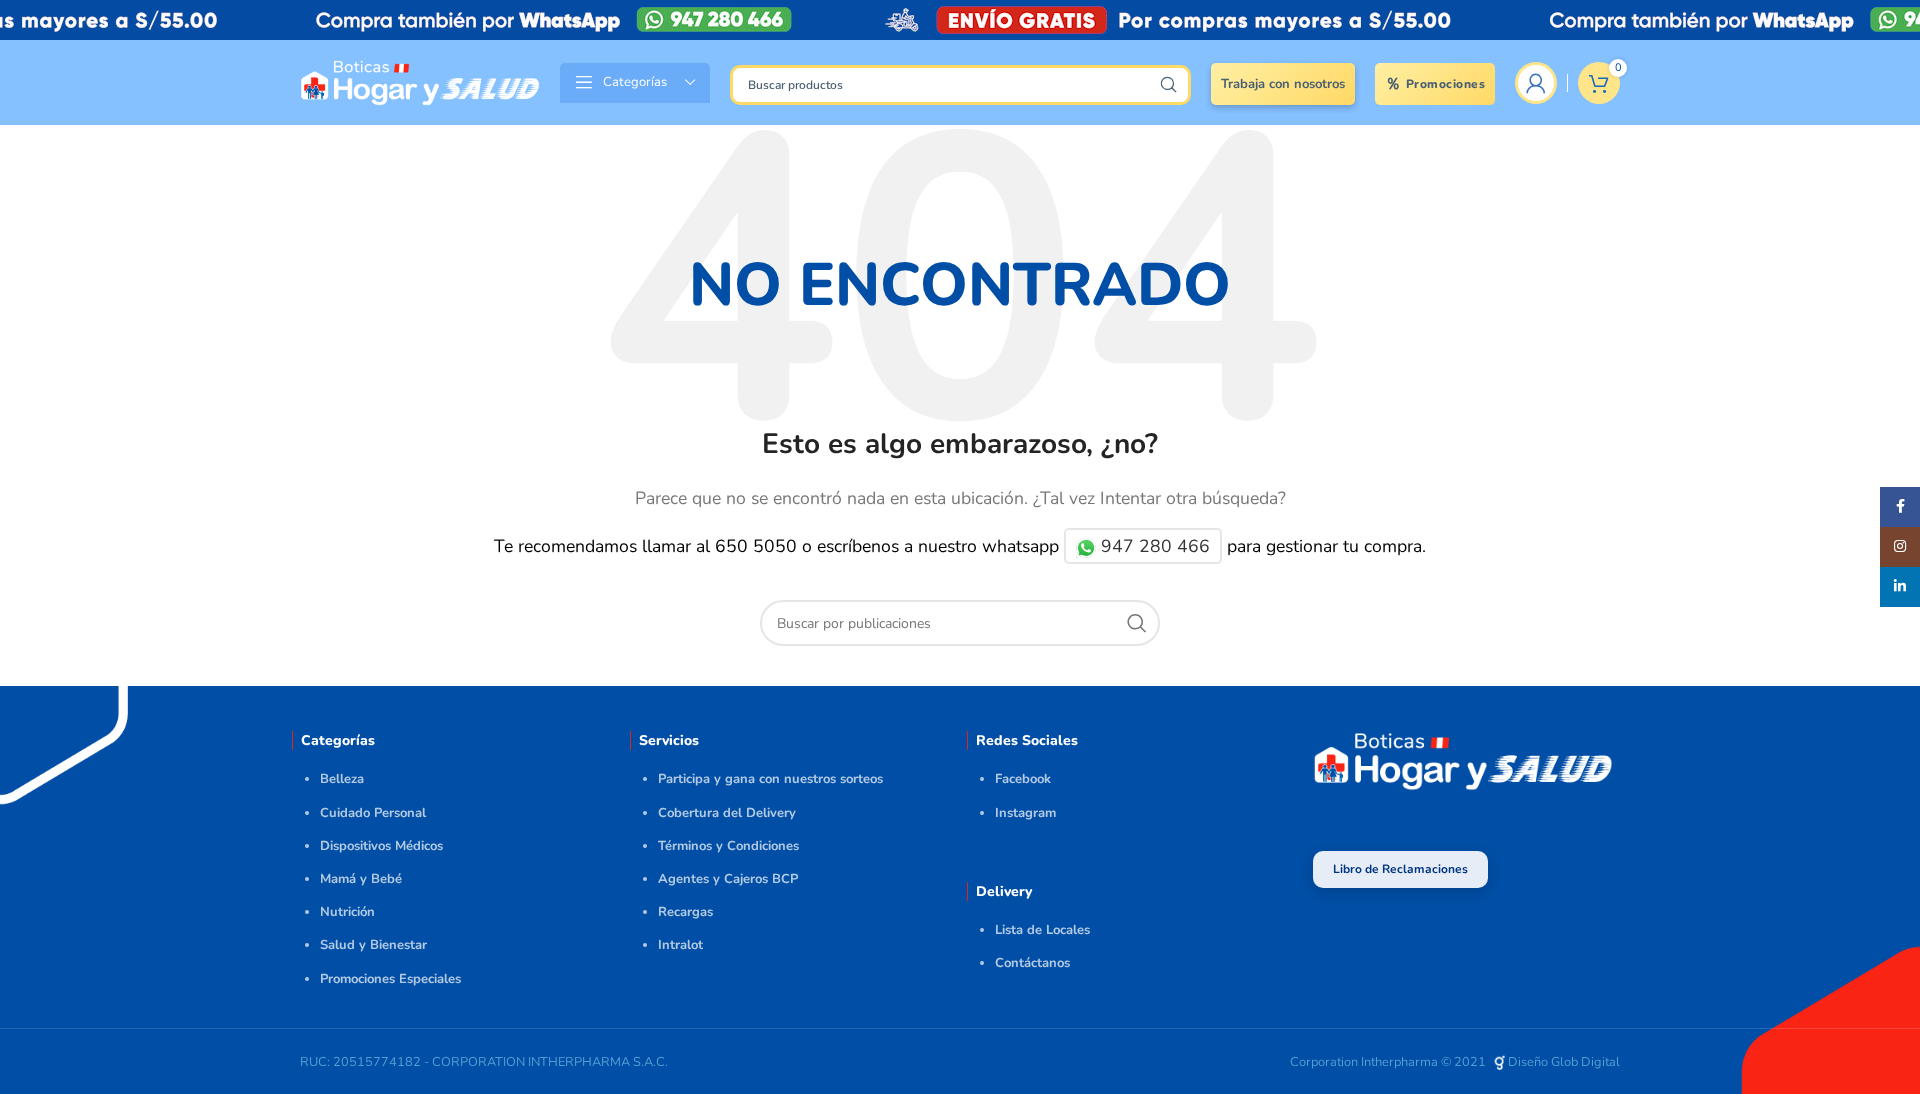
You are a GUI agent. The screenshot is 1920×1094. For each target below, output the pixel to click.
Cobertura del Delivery (727, 813)
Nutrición (347, 912)
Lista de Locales (1042, 930)
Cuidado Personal (373, 813)
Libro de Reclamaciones (1400, 869)
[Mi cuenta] (1536, 83)
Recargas (685, 912)
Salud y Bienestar (373, 945)
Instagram (1025, 813)
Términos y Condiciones (728, 846)
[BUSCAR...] (1168, 85)
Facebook (1023, 779)
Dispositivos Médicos (381, 846)
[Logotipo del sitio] (420, 81)
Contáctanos (1032, 963)
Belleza (342, 779)
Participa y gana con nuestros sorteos (770, 779)
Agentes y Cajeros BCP (728, 879)
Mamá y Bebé (361, 879)
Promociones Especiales (390, 979)
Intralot (680, 945)
